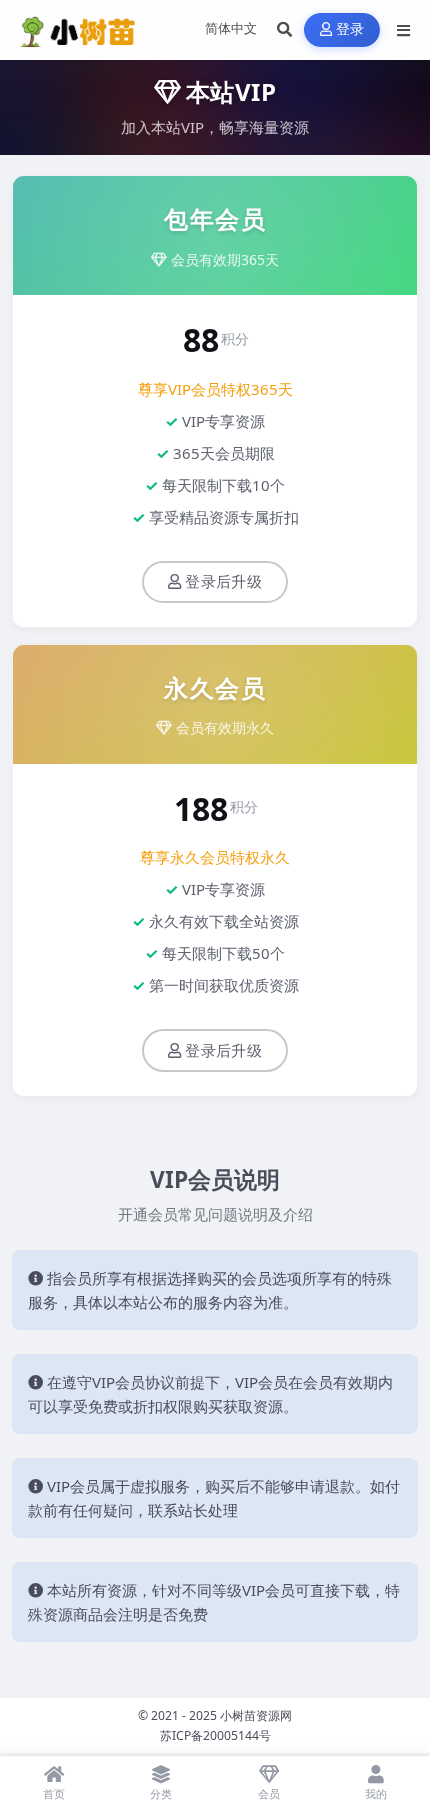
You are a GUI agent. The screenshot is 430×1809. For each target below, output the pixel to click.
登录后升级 (223, 582)
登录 (350, 29)
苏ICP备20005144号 (215, 1735)
